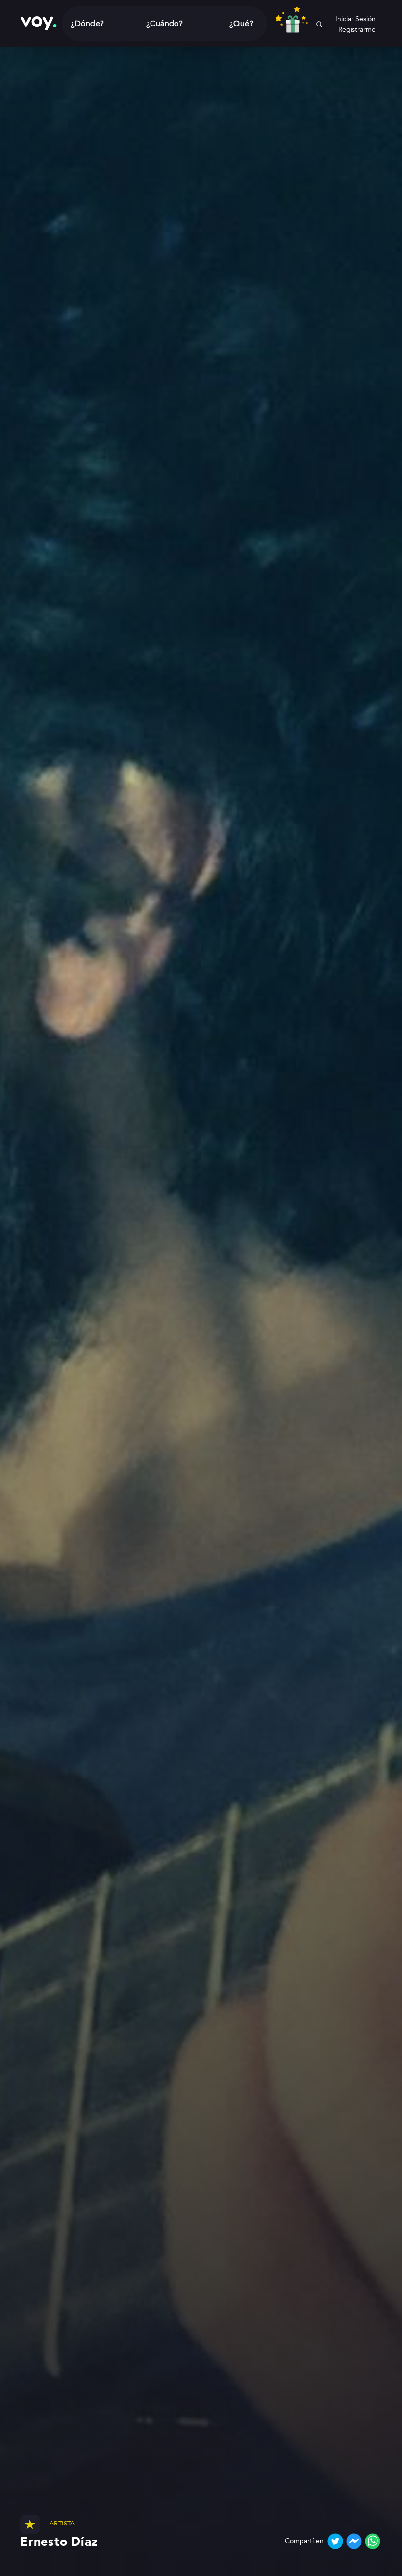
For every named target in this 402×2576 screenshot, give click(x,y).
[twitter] (335, 2541)
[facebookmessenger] (354, 2541)
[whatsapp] (373, 2541)
